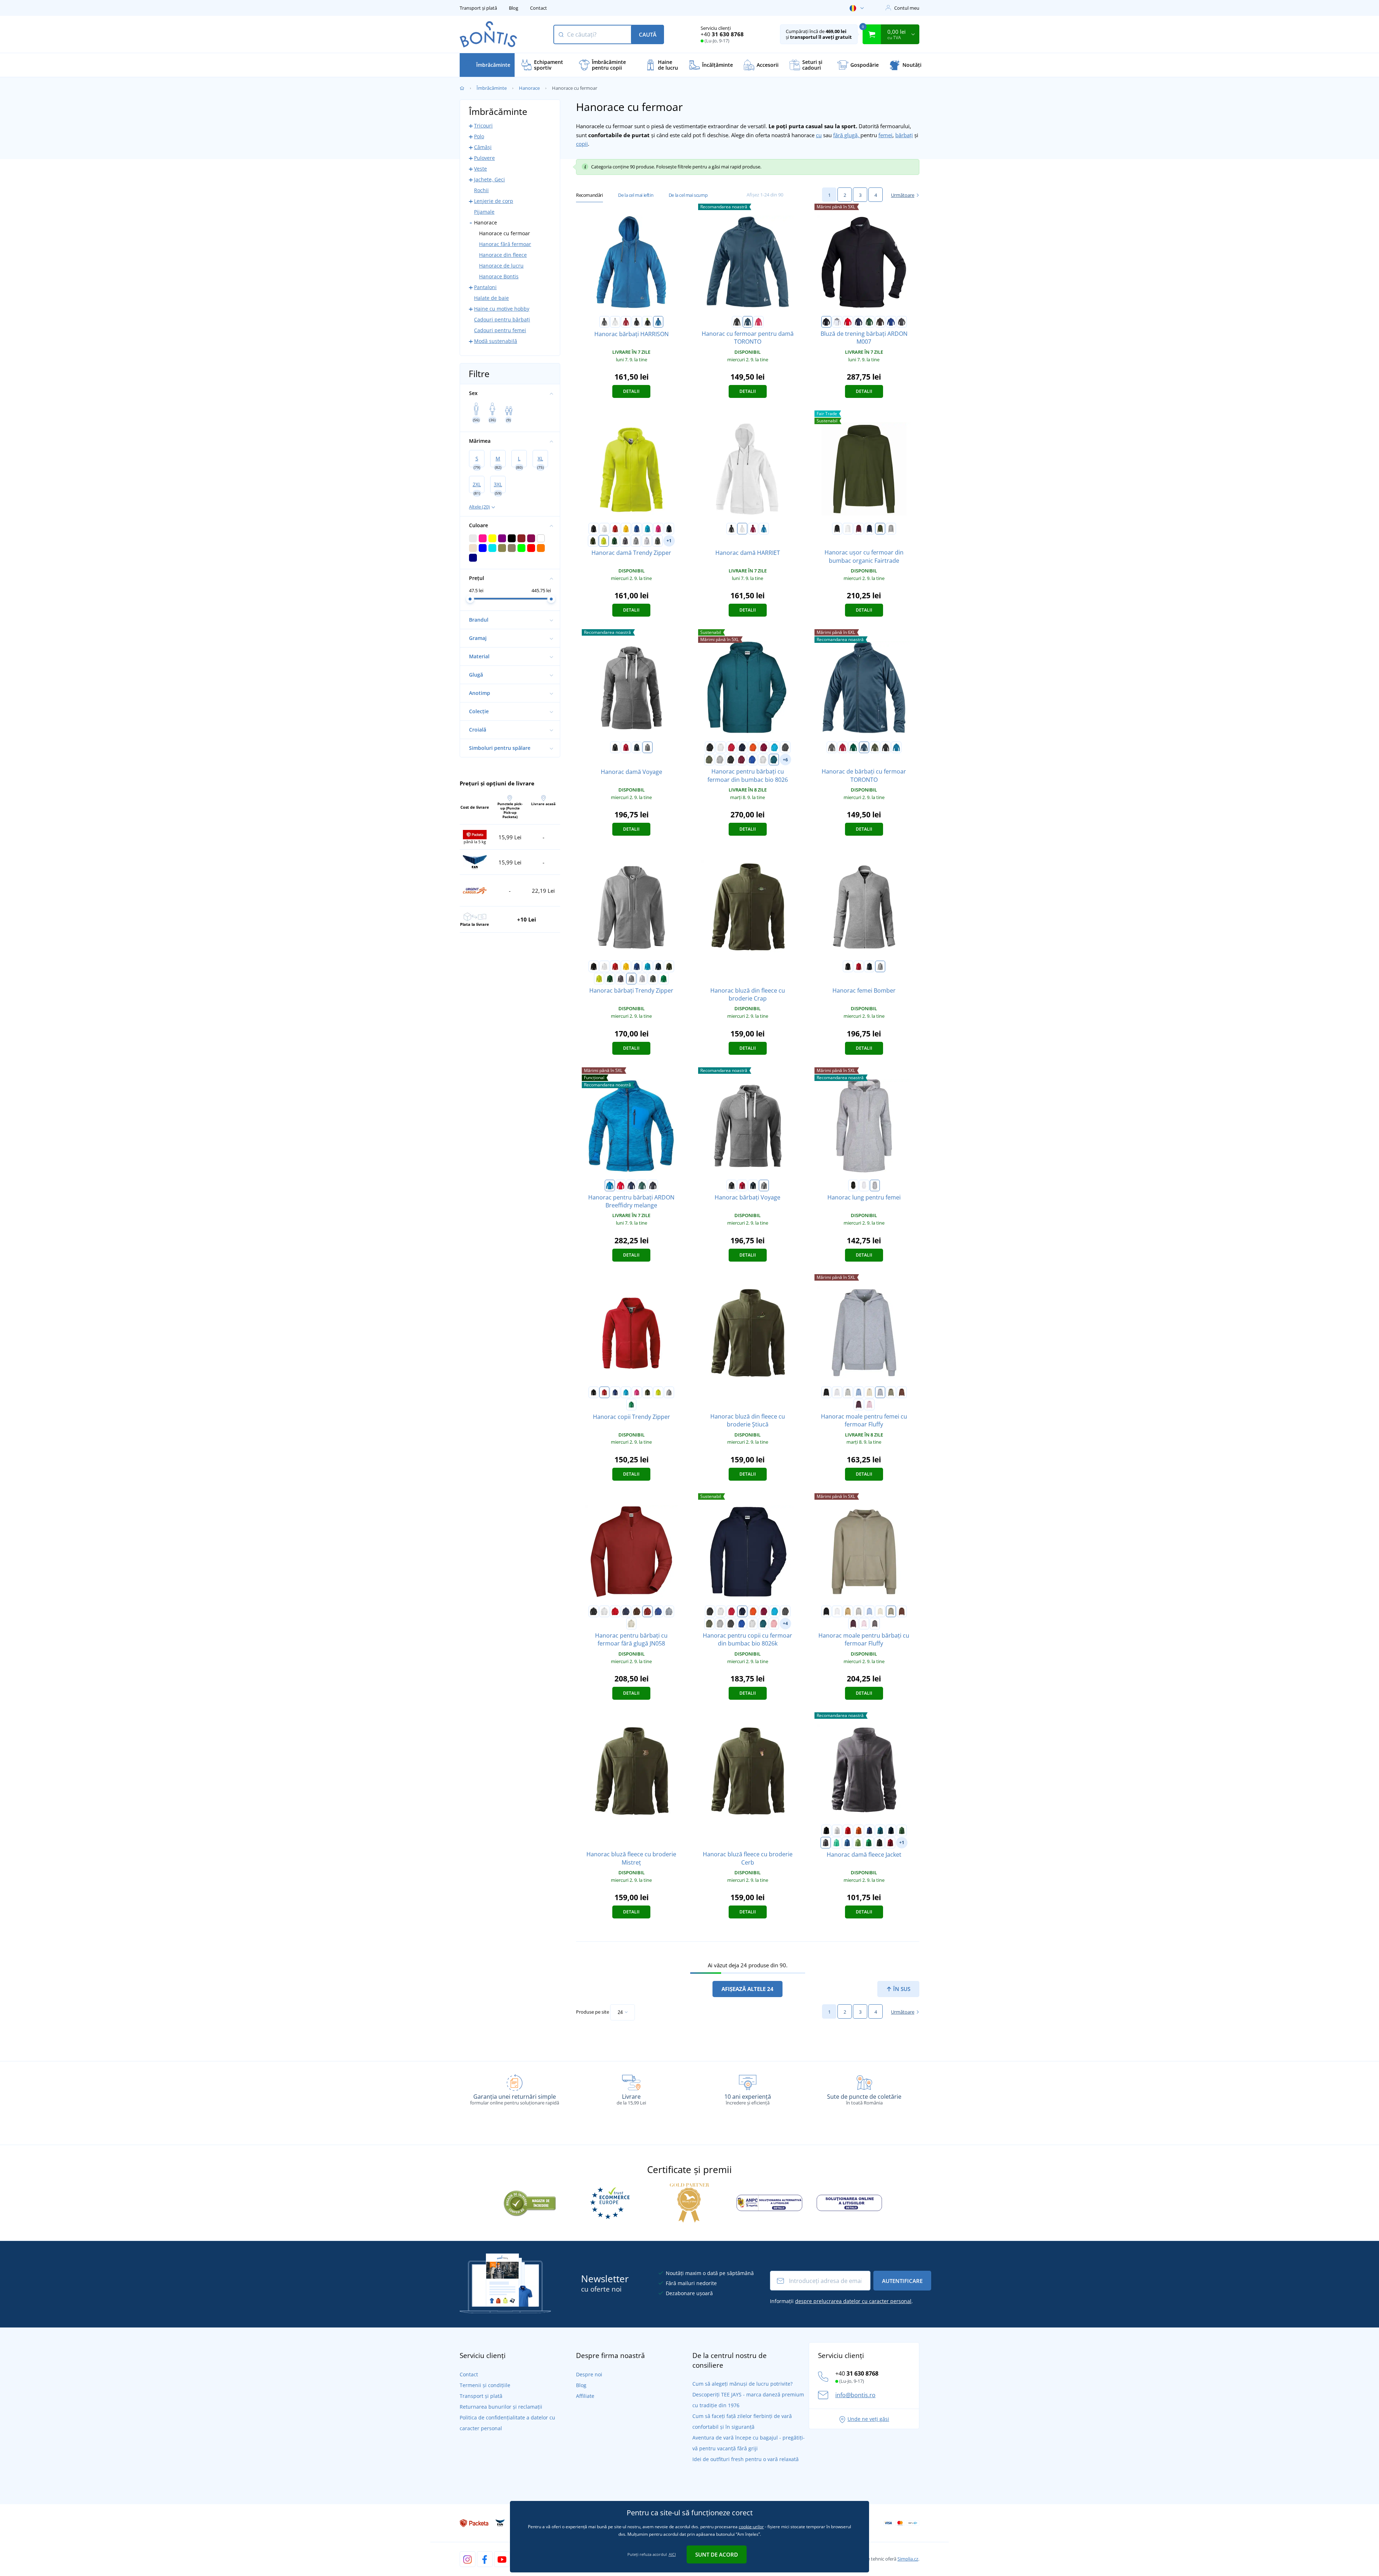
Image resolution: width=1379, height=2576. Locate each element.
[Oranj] (753, 747)
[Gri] (832, 747)
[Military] (593, 541)
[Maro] (880, 322)
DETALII (631, 391)
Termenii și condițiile (485, 2385)
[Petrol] (880, 1830)
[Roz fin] (869, 1405)
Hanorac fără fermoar (505, 244)
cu (819, 135)
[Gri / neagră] (604, 322)
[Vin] (753, 529)
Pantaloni (485, 287)
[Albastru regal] (891, 322)
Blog (514, 8)
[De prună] (859, 1405)
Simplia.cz (908, 2559)
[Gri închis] (902, 322)
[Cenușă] (763, 760)
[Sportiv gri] (891, 529)
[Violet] (658, 529)
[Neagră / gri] (637, 322)
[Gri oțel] (625, 541)
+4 (785, 1623)
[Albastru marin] (669, 529)
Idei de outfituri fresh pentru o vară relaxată (746, 2459)
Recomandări (589, 195)
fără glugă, (847, 135)
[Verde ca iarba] (858, 1843)
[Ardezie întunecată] (658, 541)
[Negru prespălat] (731, 760)
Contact (538, 8)
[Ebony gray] (879, 1843)
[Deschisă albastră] (859, 1392)
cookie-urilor (751, 2527)
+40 (722, 34)
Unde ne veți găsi (868, 2419)
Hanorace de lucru (501, 266)
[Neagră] (737, 322)
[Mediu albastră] (658, 322)
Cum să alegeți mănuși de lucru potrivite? (742, 2384)
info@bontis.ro (855, 2395)
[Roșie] (626, 322)
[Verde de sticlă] (614, 541)
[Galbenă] (626, 529)
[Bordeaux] (859, 529)
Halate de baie (491, 298)
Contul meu (907, 8)
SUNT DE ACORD (717, 2554)
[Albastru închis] (859, 322)
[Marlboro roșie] (890, 1843)
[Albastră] (610, 1185)
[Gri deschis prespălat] (647, 541)
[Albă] (615, 322)
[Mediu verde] (664, 979)
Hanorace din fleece (503, 255)
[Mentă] (836, 1843)
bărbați (904, 135)
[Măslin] (709, 760)
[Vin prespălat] (742, 760)
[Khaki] (875, 747)
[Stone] (631, 1624)
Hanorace (529, 88)
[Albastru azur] (847, 1843)
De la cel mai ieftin (636, 195)
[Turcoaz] (647, 529)
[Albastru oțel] (748, 322)
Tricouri (483, 126)
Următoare (903, 195)
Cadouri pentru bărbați (502, 319)
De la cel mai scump (688, 195)
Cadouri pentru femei (500, 330)
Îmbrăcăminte (492, 88)
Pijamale (484, 212)
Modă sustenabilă (496, 341)
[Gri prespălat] (720, 760)
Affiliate (585, 2396)
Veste (480, 169)
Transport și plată (478, 8)
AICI (672, 2554)
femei (885, 135)
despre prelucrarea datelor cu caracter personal (853, 2301)
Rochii (481, 190)
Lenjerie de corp (494, 201)
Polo (479, 136)
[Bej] (848, 1611)
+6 (785, 760)
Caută (648, 34)
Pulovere (484, 158)
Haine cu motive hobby (502, 309)
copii (582, 144)
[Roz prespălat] (774, 1624)
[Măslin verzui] (891, 1392)
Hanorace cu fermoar (505, 233)
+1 (669, 541)
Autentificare (902, 2281)
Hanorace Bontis (499, 276)
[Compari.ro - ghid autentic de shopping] (530, 2202)
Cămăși (483, 147)
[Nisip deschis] (869, 1392)
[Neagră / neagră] (886, 747)
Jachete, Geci (489, 179)
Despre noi (589, 2374)
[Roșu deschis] (626, 747)
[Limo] (604, 541)
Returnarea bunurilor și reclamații (501, 2407)
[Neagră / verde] (647, 322)
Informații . (841, 2301)
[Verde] (869, 322)
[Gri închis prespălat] (636, 541)
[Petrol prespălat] (774, 760)
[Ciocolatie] (902, 1392)
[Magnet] (875, 1624)
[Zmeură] (758, 322)
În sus (901, 1989)
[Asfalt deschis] (848, 1392)
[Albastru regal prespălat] (752, 760)
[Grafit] (785, 747)
